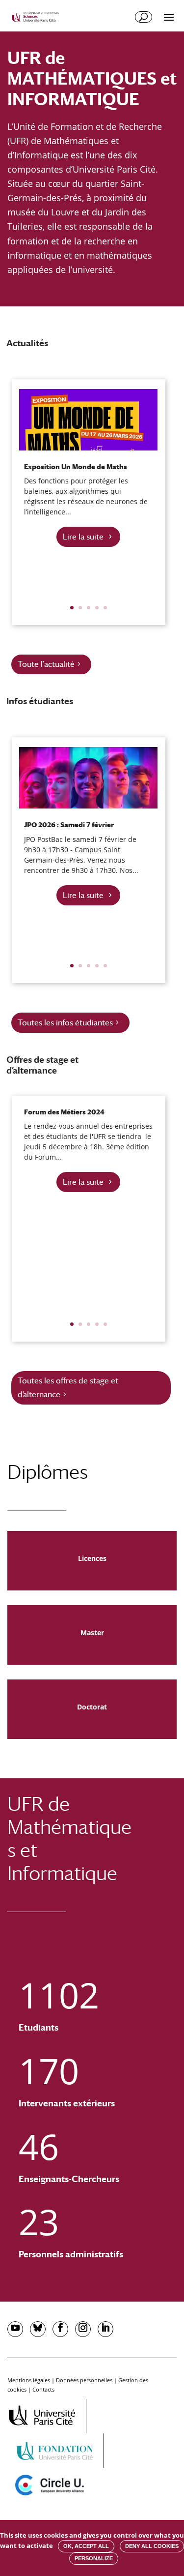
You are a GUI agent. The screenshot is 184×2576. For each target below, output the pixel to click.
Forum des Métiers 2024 (64, 1112)
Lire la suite (83, 537)
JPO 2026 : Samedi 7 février (69, 825)
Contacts (43, 2389)
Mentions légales (29, 2380)
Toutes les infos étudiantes (65, 1023)
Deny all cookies (152, 2546)
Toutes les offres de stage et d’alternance (68, 1387)
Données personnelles (84, 2380)
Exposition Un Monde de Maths (76, 467)
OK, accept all (86, 2546)
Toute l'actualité (46, 664)
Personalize (94, 2558)
